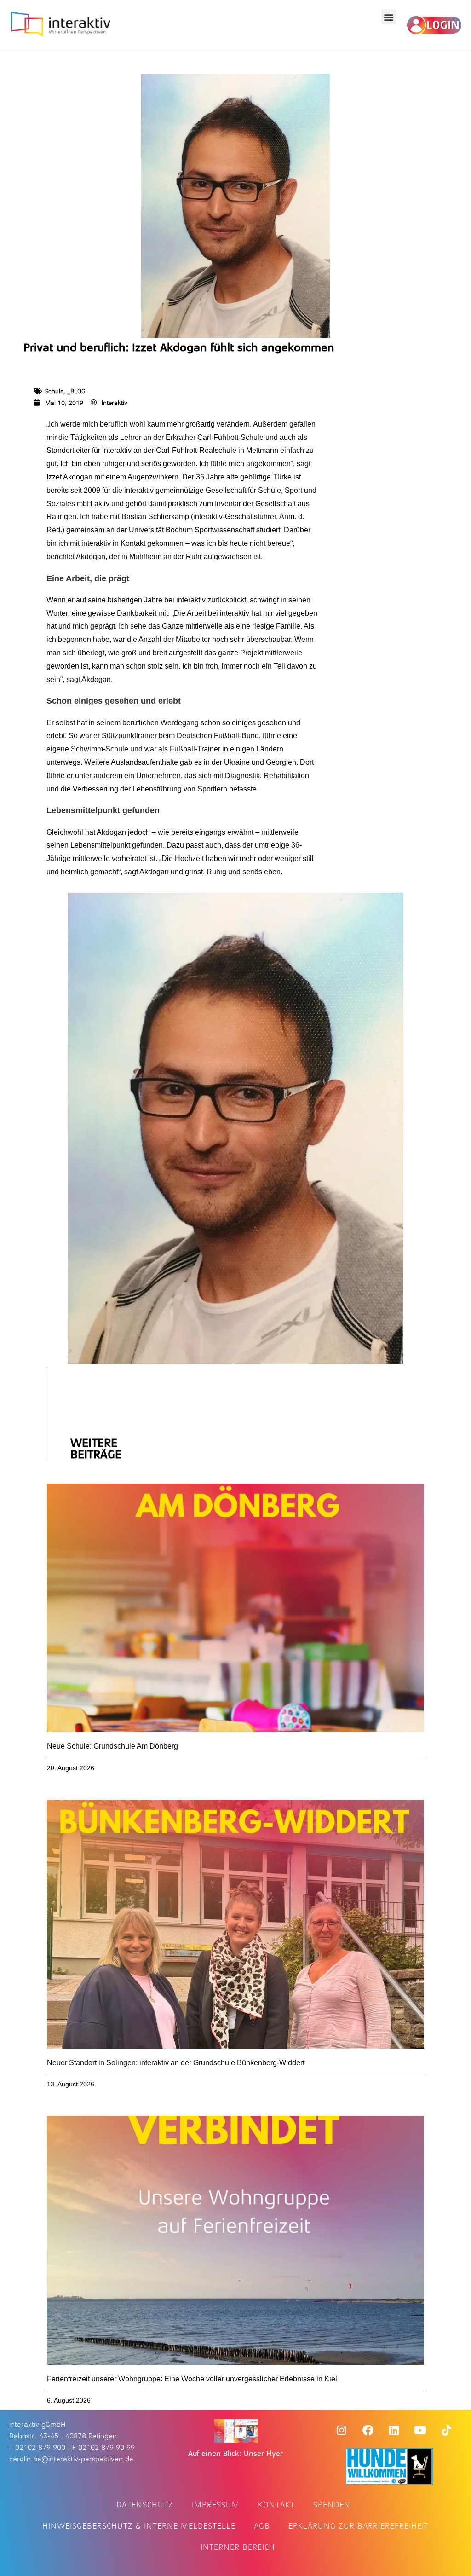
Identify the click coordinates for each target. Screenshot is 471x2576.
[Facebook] (368, 2430)
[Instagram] (342, 2430)
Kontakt (276, 2505)
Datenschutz (145, 2505)
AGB (262, 2526)
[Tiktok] (447, 2430)
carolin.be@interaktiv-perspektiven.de (71, 2459)
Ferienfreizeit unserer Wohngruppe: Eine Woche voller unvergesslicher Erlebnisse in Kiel (192, 2379)
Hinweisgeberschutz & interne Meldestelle (139, 2526)
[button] (389, 17)
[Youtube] (420, 2430)
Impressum (216, 2505)
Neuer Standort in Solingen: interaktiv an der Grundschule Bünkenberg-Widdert (176, 2063)
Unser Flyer (263, 2454)
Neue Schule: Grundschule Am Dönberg (112, 1746)
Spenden (332, 2505)
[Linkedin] (394, 2430)
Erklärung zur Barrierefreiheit (359, 2526)
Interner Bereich (238, 2547)
